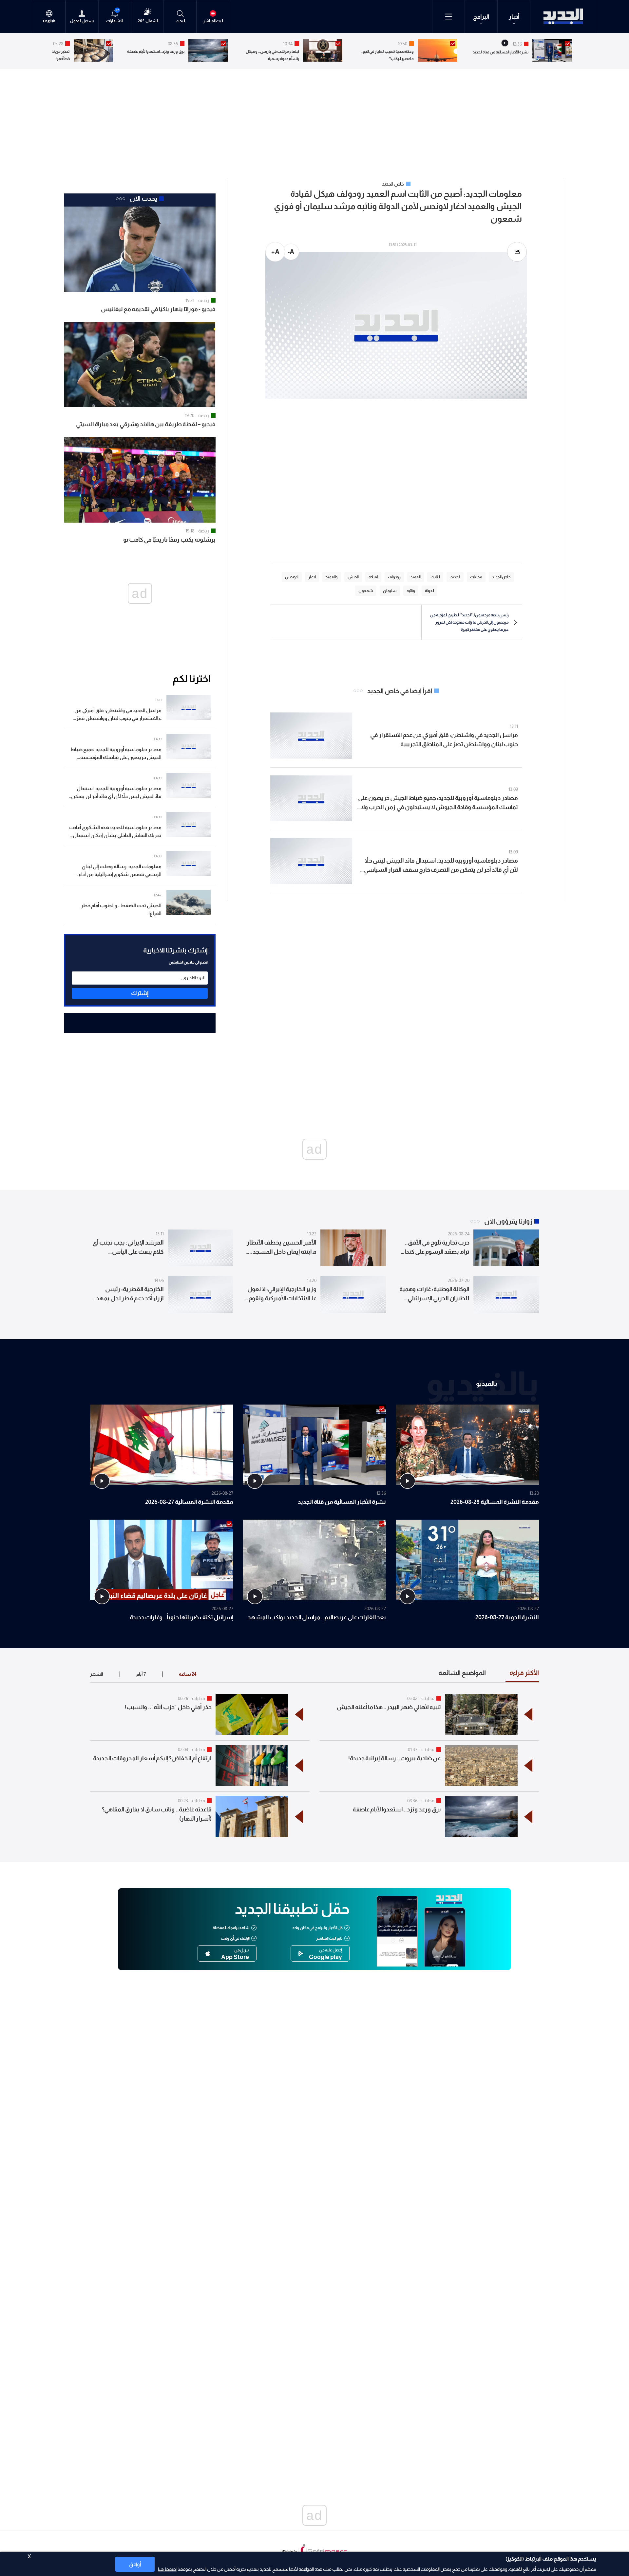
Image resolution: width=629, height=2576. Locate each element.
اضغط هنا (167, 2569)
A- (291, 252)
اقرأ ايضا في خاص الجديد (400, 691)
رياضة (204, 300)
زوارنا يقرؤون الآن (508, 1221)
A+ (275, 252)
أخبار (514, 17)
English (49, 21)
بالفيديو (486, 1383)
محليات (428, 1698)
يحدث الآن (143, 198)
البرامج (481, 17)
